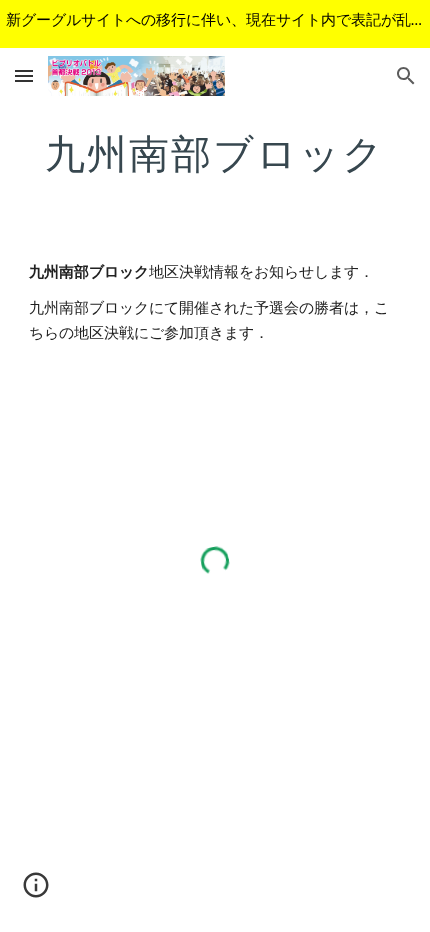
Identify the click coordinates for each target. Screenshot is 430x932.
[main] (215, 153)
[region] (215, 24)
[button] (24, 75)
